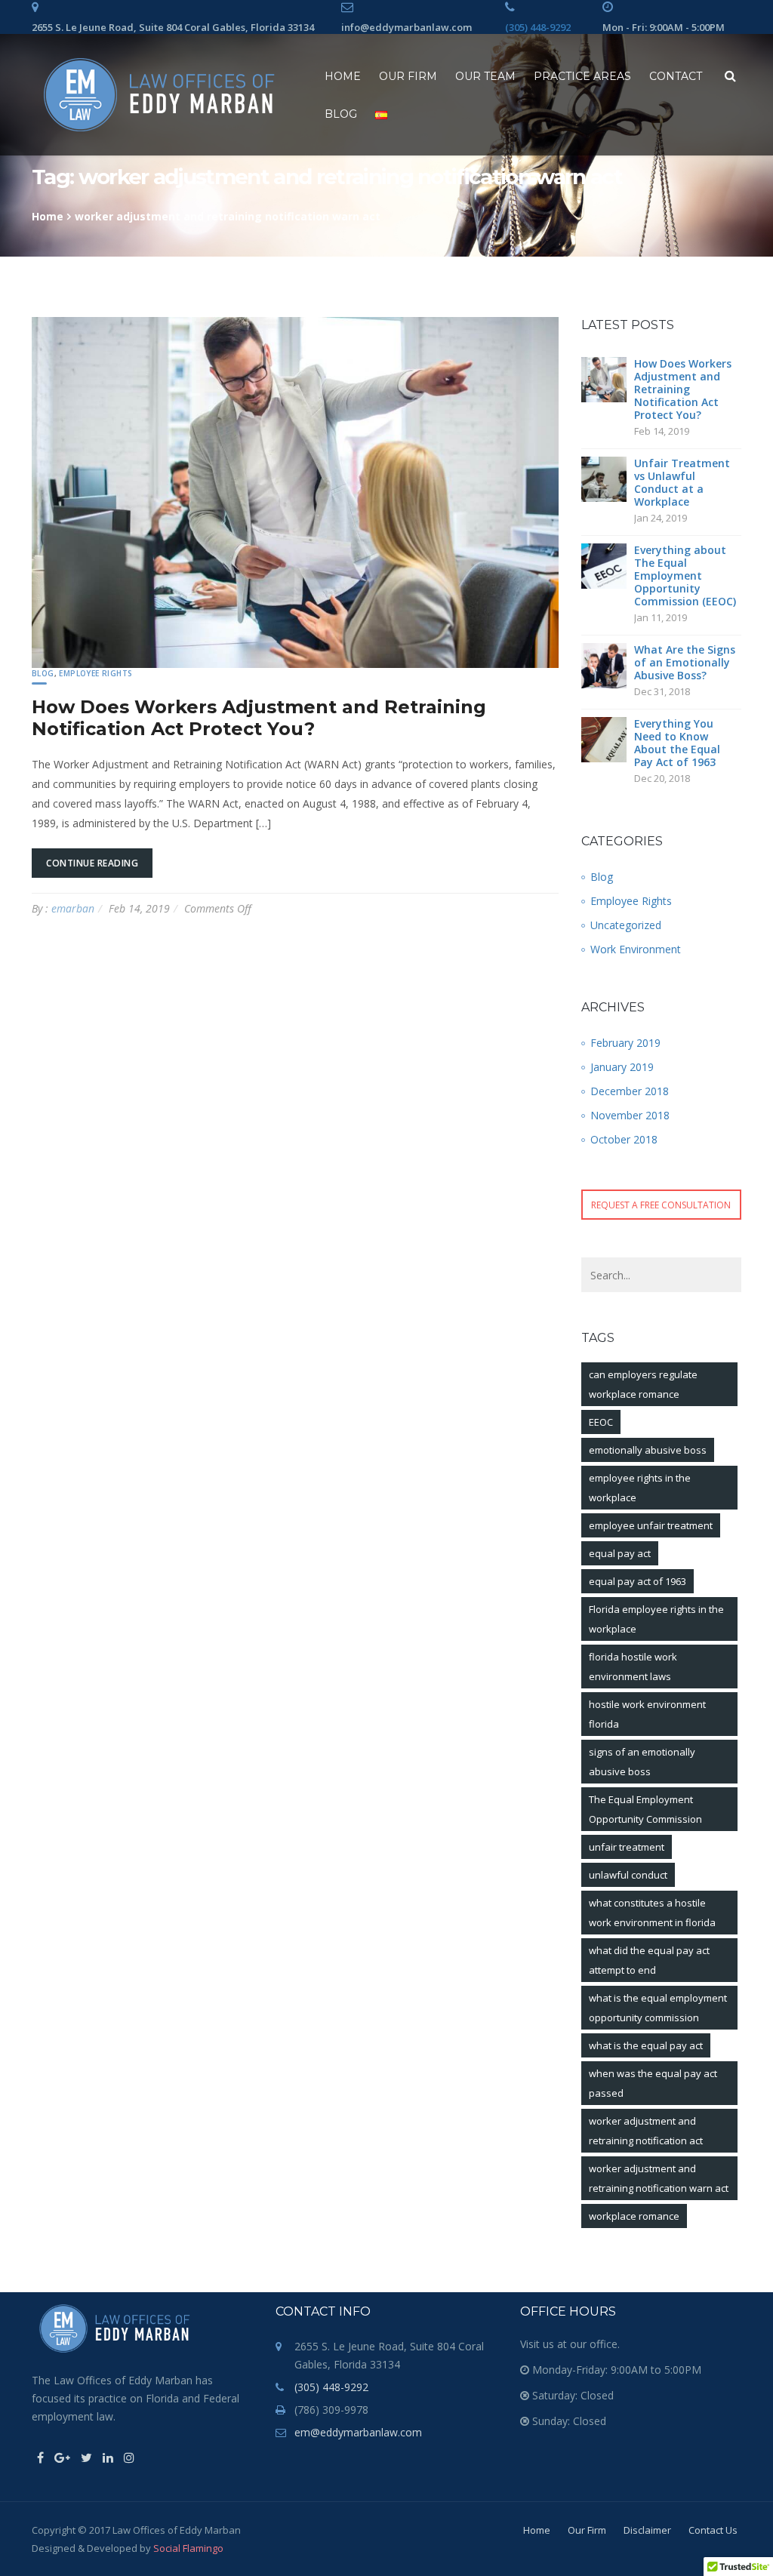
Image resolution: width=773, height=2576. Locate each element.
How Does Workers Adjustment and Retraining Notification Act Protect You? (259, 718)
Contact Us (713, 2530)
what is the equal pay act (646, 2045)
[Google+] (62, 2458)
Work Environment (636, 949)
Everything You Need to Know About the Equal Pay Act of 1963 (677, 743)
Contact (676, 76)
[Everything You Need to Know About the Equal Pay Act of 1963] (604, 738)
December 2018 (630, 1091)
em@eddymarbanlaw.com (358, 2432)
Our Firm (408, 76)
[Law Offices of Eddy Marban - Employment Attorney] (159, 95)
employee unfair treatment (651, 1525)
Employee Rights (95, 673)
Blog (341, 114)
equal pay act (620, 1553)
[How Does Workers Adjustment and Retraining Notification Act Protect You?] (604, 378)
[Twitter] (86, 2458)
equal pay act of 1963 (637, 1581)
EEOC (601, 1422)
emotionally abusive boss (648, 1450)
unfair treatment (627, 1847)
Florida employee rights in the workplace (656, 1619)
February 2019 (625, 1043)
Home (343, 76)
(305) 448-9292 (538, 27)
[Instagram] (129, 2458)
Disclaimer (647, 2530)
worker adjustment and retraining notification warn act (659, 2178)
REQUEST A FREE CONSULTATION (661, 1205)
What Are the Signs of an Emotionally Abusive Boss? (685, 662)
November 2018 (630, 1115)
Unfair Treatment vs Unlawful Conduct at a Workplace (682, 482)
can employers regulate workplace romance (643, 1384)
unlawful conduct (628, 1875)
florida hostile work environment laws (633, 1667)
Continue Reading (92, 863)
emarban (73, 908)
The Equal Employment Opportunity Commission (645, 1809)
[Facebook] (40, 2458)
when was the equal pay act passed (653, 2083)
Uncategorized (626, 925)
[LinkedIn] (108, 2458)
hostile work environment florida (647, 1714)
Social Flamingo (188, 2548)
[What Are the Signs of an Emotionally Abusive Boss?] (604, 664)
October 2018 (624, 1139)
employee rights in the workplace (640, 1488)
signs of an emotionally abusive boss (642, 1762)
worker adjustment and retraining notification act (646, 2131)
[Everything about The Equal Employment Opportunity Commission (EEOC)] (604, 564)
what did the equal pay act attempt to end (649, 1960)
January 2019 (622, 1067)
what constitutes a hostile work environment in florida (652, 1913)
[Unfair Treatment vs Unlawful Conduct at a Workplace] (604, 477)
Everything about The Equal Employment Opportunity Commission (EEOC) (685, 576)
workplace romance (634, 2216)
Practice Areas (582, 76)
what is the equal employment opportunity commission (658, 2008)
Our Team (485, 76)
